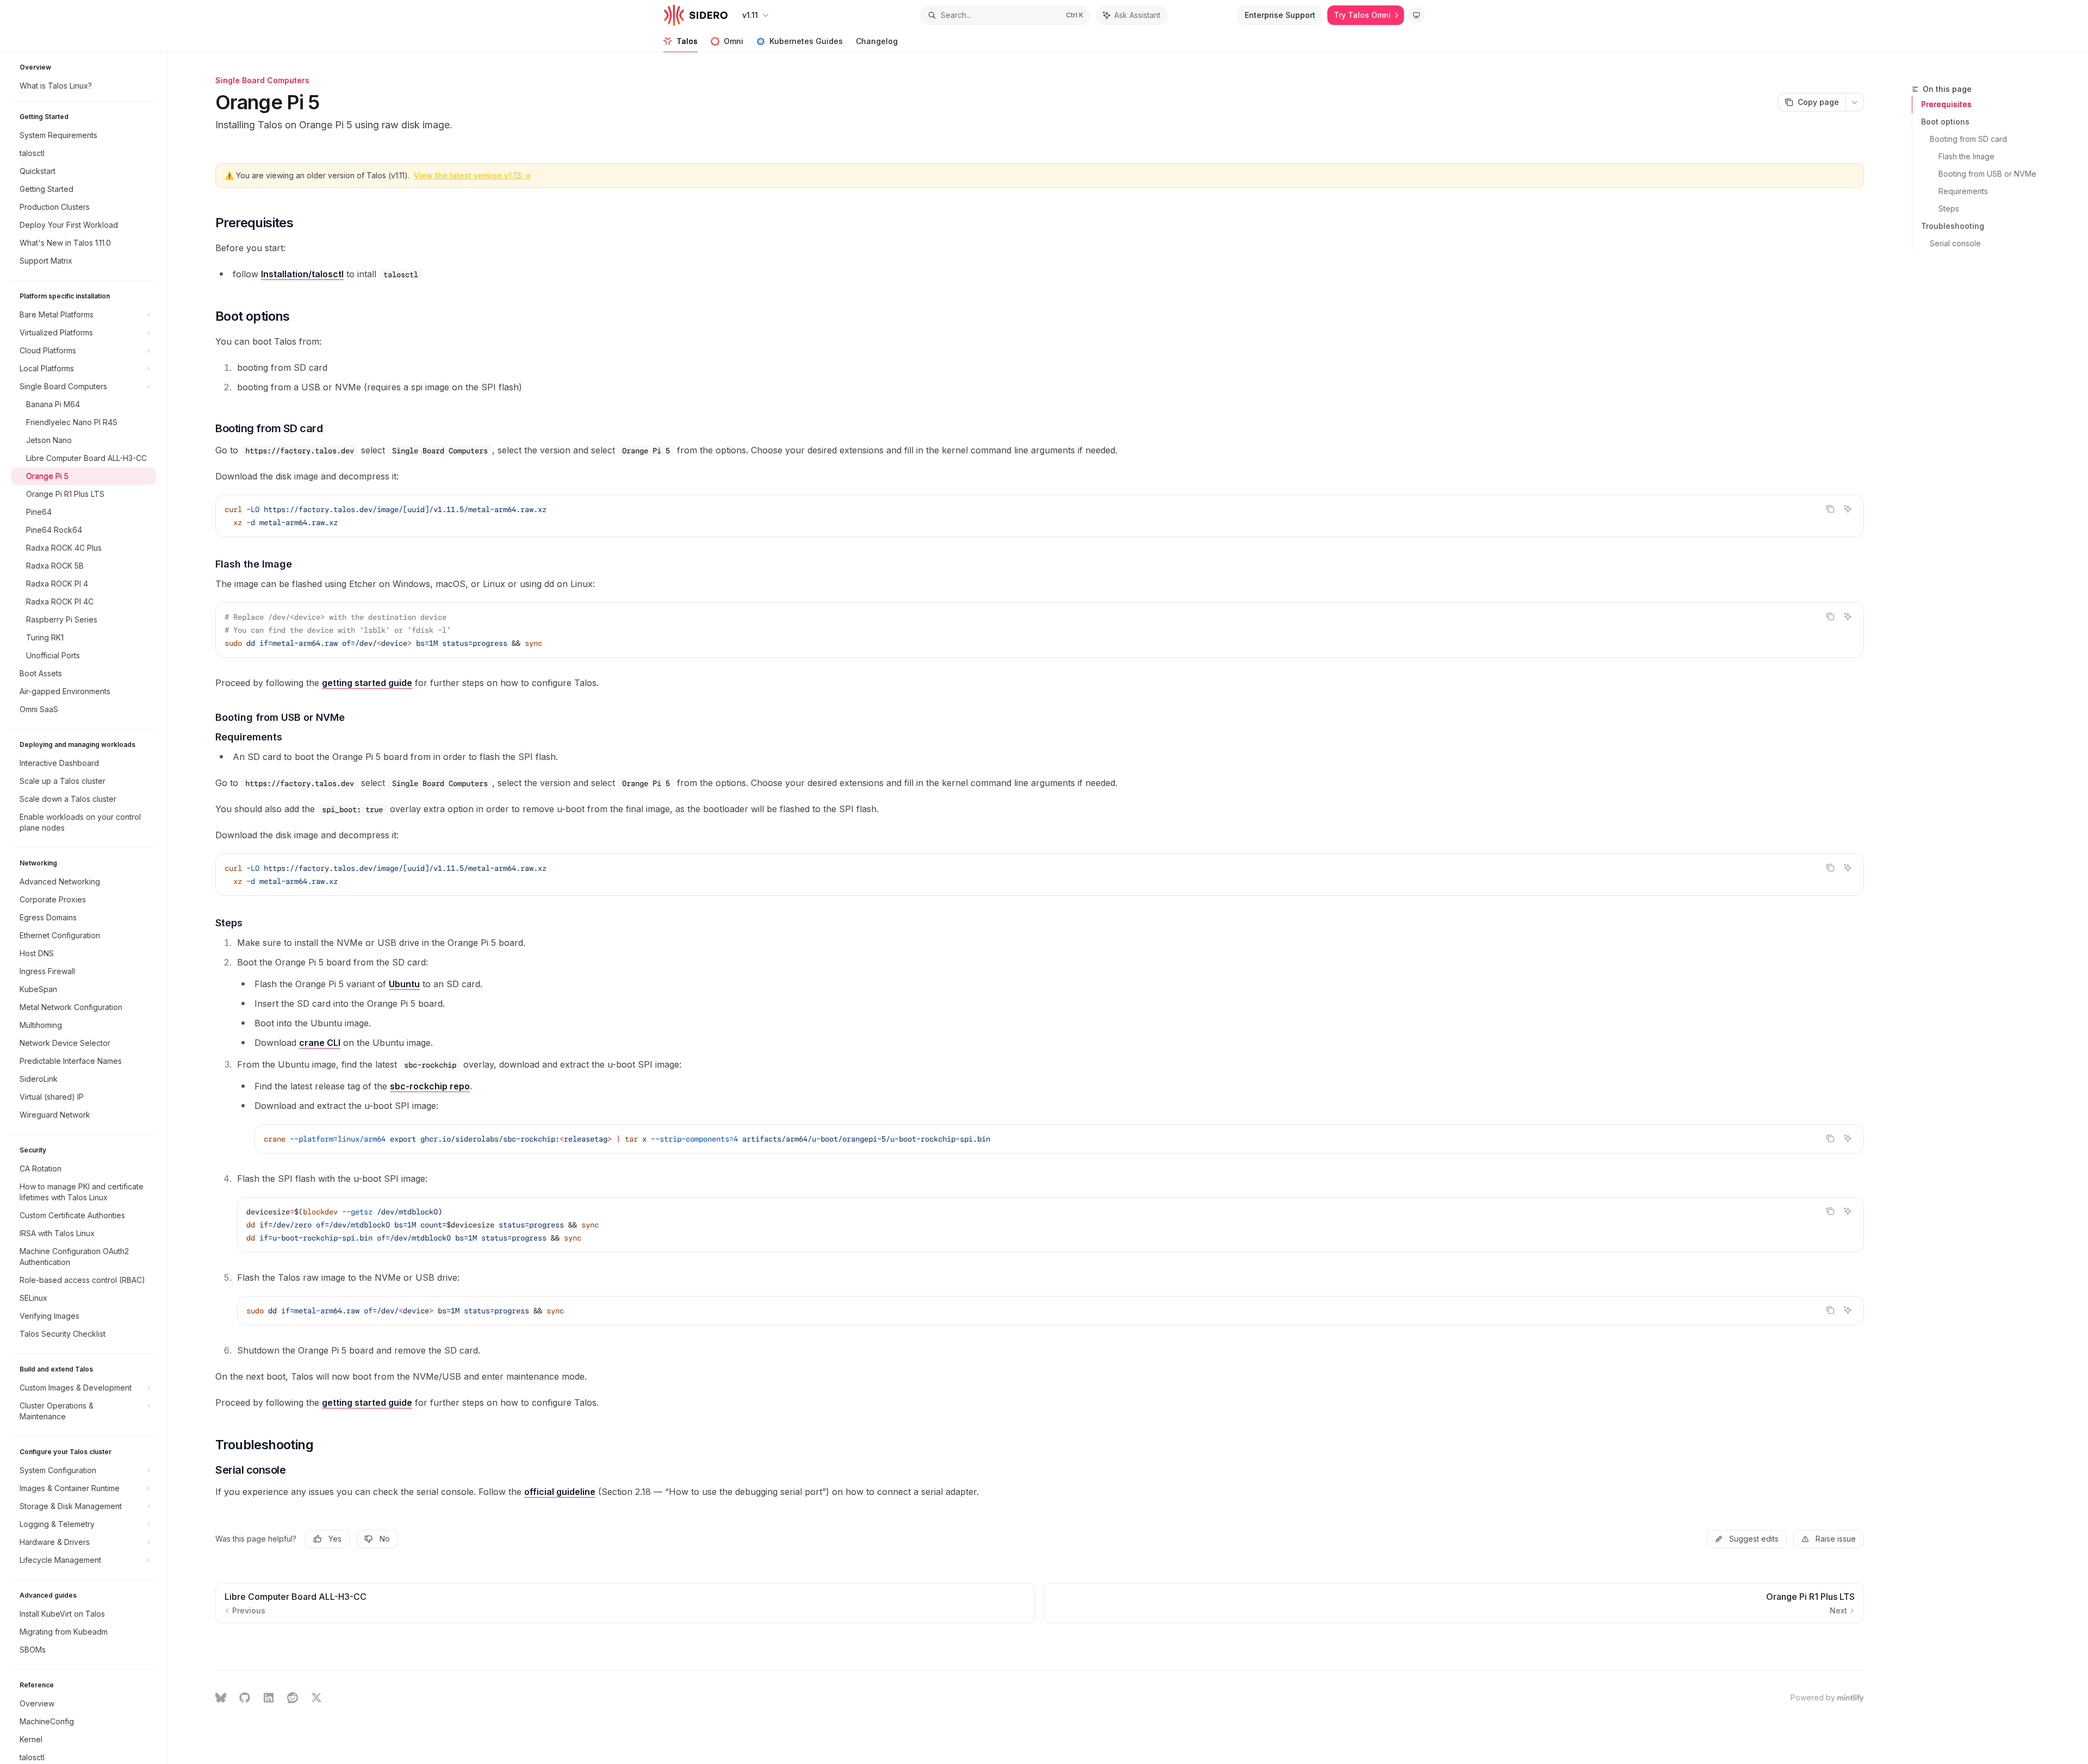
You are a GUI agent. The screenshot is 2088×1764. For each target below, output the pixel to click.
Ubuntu (404, 984)
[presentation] (89, 908)
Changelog (877, 41)
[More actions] (1855, 102)
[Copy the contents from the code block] (1830, 509)
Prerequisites (1946, 104)
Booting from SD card (1968, 139)
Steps (1949, 208)
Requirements (1963, 191)
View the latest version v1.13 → (472, 175)
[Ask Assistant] (1848, 509)
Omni (734, 41)
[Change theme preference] (1416, 15)
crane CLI (320, 1043)
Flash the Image (1966, 156)
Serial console (1955, 243)
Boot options (1945, 121)
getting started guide (367, 683)
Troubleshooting (1953, 226)
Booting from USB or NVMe (1987, 174)
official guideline (560, 1492)
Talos (687, 41)
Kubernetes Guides (806, 41)
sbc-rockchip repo (430, 1086)
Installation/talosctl (302, 274)
